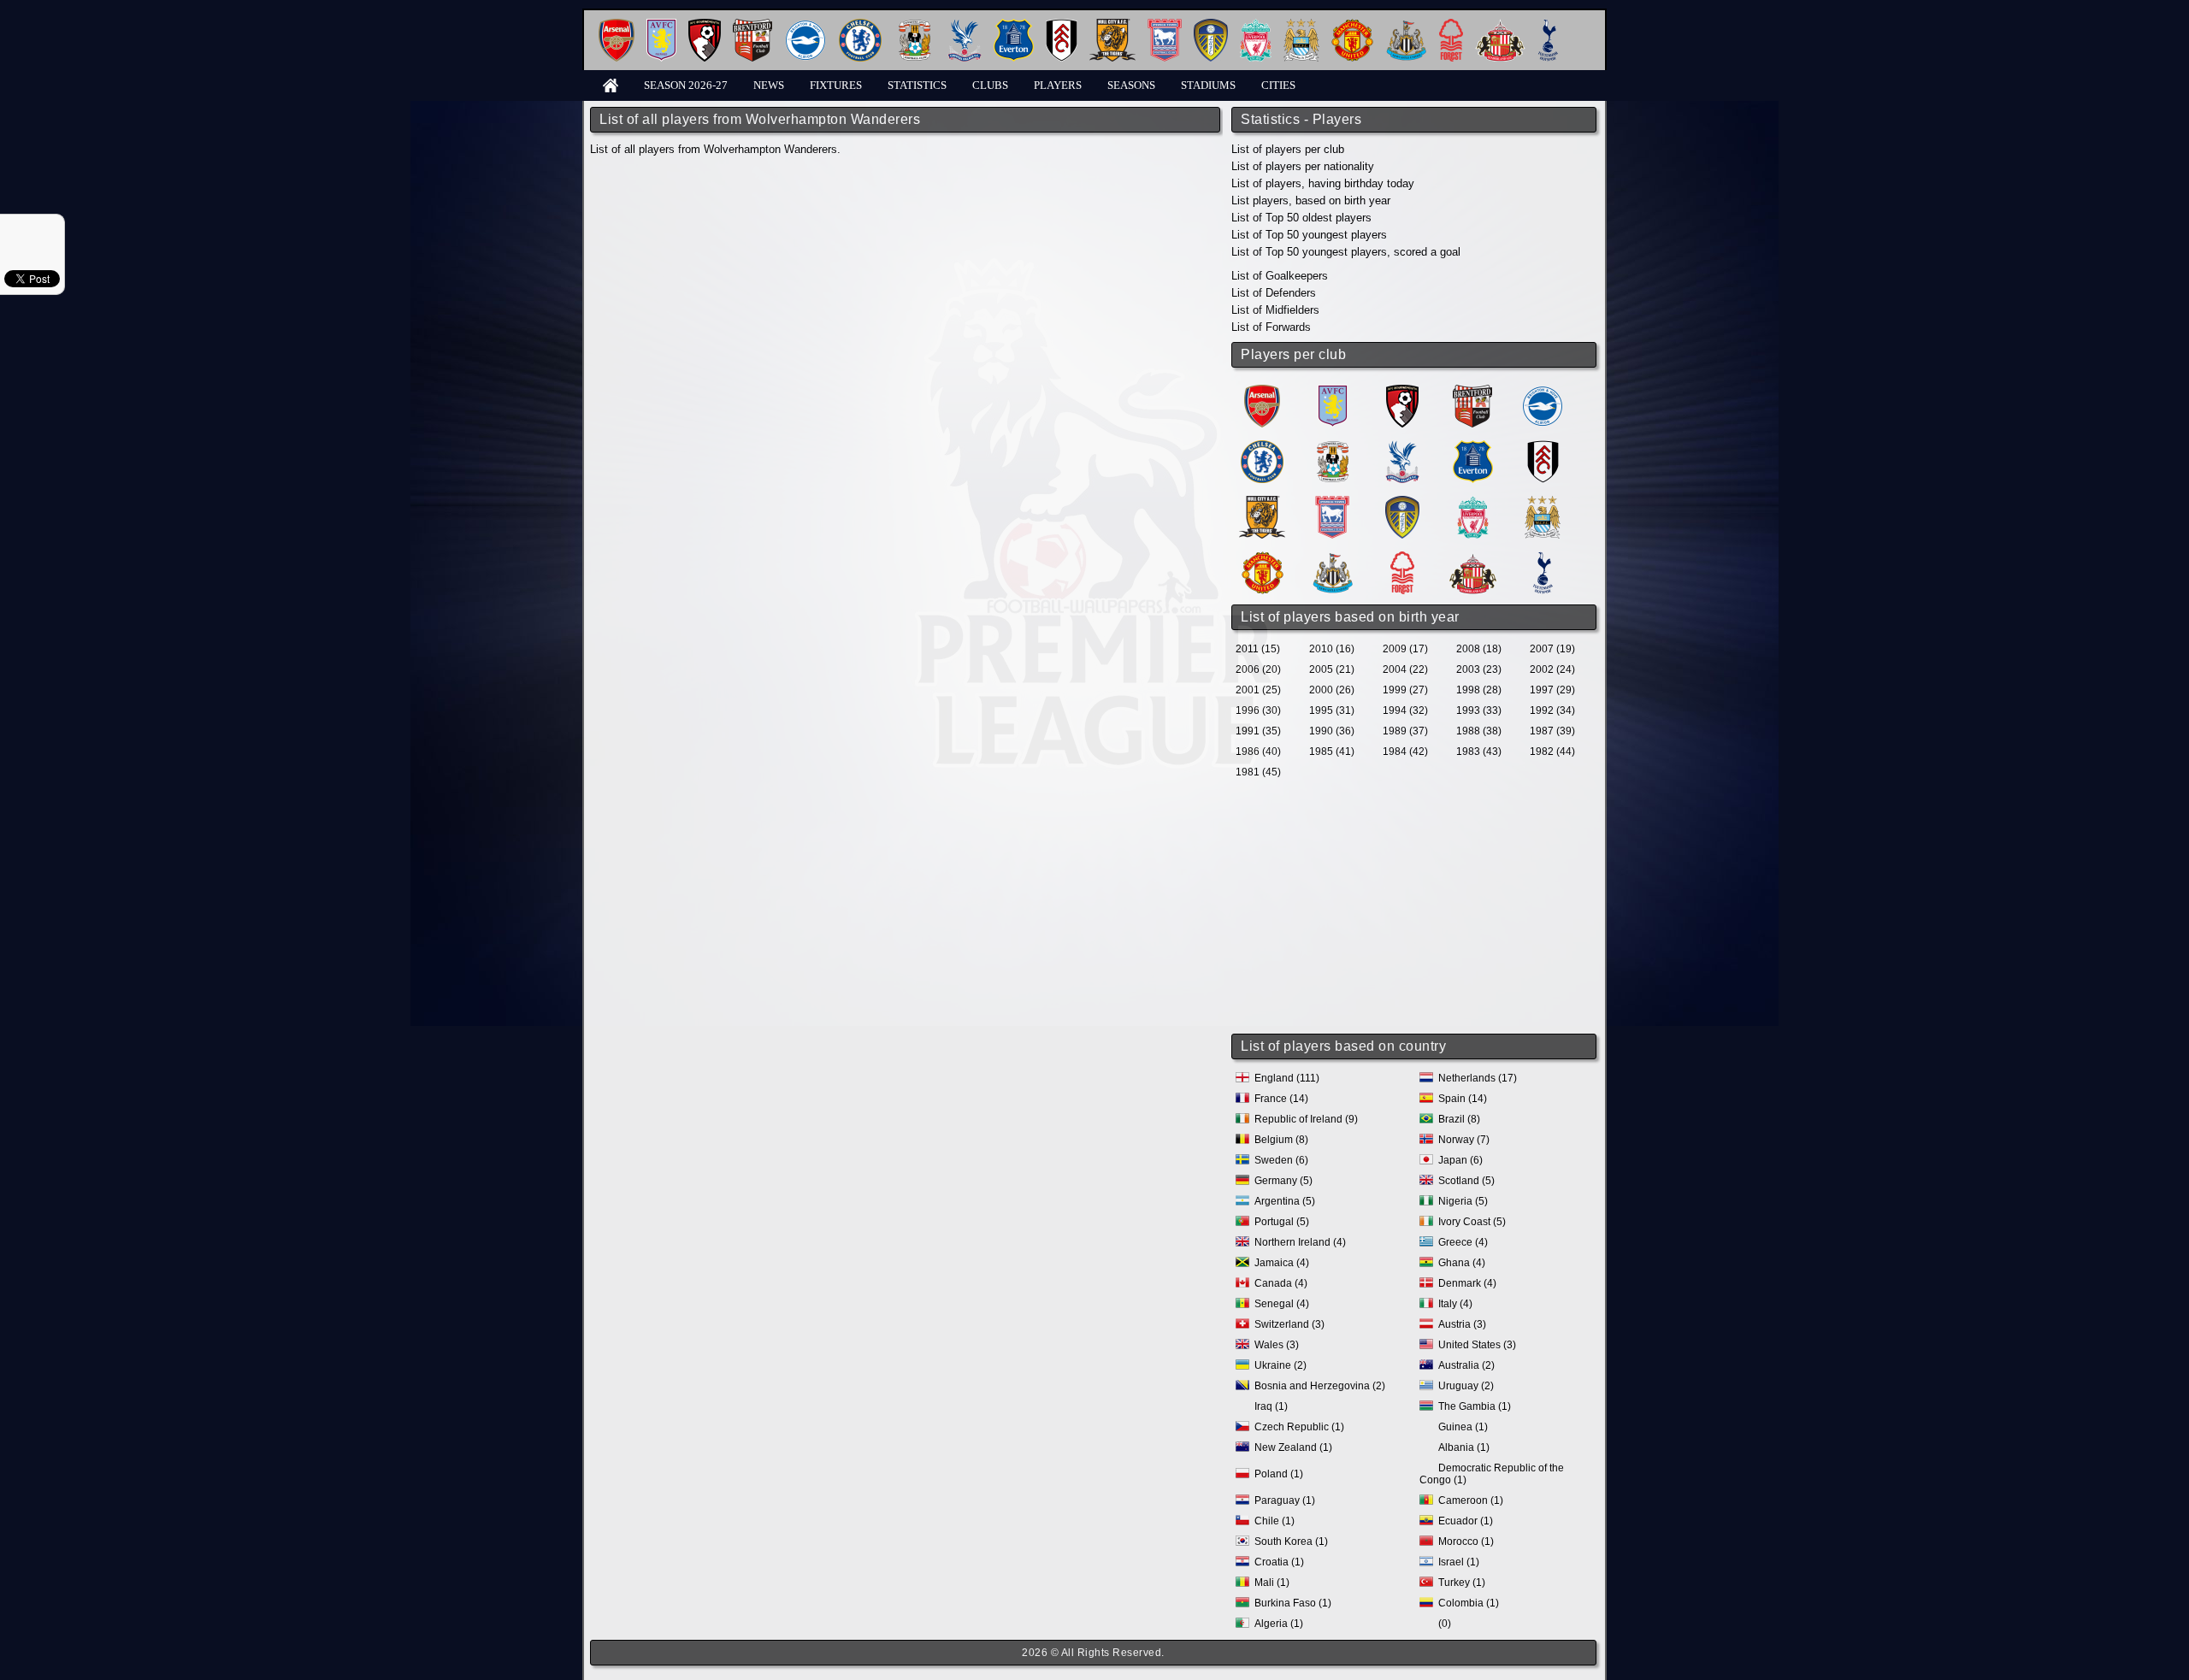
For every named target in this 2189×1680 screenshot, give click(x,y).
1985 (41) (1332, 752)
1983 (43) (1479, 752)
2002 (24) (1552, 669)
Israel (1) (1459, 1562)
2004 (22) (1405, 669)
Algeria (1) (1279, 1624)
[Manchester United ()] (1263, 558)
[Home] (611, 84)
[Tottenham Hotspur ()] (1543, 558)
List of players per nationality (1303, 166)
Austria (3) (1462, 1324)
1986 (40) (1258, 752)
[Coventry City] (915, 25)
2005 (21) (1332, 669)
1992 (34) (1552, 710)
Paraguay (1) (1285, 1500)
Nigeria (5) (1463, 1201)
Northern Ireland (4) (1300, 1242)
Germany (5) (1283, 1181)
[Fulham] (1062, 25)
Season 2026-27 (686, 85)
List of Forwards (1271, 327)
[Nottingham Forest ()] (1402, 558)
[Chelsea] (860, 25)
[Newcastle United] (1406, 25)
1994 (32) (1405, 710)
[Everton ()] (1473, 447)
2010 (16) (1332, 649)
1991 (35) (1258, 731)
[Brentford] (752, 25)
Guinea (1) (1463, 1427)
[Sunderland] (1500, 25)
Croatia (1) (1279, 1562)
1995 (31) (1332, 710)
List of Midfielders (1275, 310)
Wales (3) (1277, 1345)
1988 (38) (1479, 731)
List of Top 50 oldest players (1301, 218)
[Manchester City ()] (1543, 502)
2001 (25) (1258, 690)
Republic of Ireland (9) (1306, 1119)
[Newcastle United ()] (1333, 558)
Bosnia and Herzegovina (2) (1320, 1386)
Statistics (917, 85)
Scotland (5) (1466, 1181)
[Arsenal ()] (1262, 391)
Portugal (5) (1282, 1222)
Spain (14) (1463, 1099)
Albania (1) (1464, 1447)
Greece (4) (1463, 1242)
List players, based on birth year (1311, 200)
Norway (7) (1464, 1140)
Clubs (990, 85)
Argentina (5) (1285, 1201)
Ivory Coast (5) (1472, 1222)
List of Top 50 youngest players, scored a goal (1346, 252)
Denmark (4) (1467, 1283)
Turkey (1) (1462, 1583)
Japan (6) (1460, 1160)
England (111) (1287, 1078)
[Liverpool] (1256, 25)
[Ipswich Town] (1165, 25)
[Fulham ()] (1543, 447)
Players (1058, 85)
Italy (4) (1455, 1304)
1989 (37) (1405, 731)
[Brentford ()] (1472, 391)
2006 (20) (1258, 669)
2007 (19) (1552, 649)
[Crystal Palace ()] (1402, 447)
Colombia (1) (1469, 1603)
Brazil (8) (1459, 1119)
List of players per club (1288, 149)
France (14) (1281, 1099)
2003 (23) (1479, 669)
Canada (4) (1281, 1283)
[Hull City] (1112, 25)
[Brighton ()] (1543, 391)
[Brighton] (805, 25)
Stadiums (1208, 85)
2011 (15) (1258, 649)
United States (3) (1477, 1345)
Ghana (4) (1462, 1263)
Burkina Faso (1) (1293, 1603)
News (769, 85)
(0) (1445, 1624)
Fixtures (836, 85)
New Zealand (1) (1293, 1447)
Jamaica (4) (1282, 1263)
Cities (1278, 85)
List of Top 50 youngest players (1309, 235)
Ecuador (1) (1466, 1521)
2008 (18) (1479, 649)
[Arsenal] (617, 25)
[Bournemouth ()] (1402, 391)
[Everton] (1014, 25)
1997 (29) (1552, 690)
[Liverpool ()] (1473, 502)
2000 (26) (1332, 690)
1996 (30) (1258, 710)
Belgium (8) (1281, 1140)
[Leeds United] (1211, 25)
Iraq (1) (1271, 1406)
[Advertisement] (1415, 908)
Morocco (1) (1466, 1541)
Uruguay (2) (1466, 1386)
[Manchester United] (1352, 25)
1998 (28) (1479, 690)
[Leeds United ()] (1402, 502)
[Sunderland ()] (1473, 558)
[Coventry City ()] (1333, 447)
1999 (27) (1405, 690)
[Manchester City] (1301, 25)
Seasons (1131, 85)
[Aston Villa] (661, 25)
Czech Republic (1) (1299, 1427)
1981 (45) (1258, 772)
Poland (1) (1279, 1474)
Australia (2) (1466, 1365)
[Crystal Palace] (965, 25)
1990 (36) (1332, 731)
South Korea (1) (1291, 1541)
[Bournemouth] (705, 25)
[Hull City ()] (1262, 502)
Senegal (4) (1282, 1304)
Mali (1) (1272, 1583)
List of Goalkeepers (1280, 276)
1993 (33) (1479, 710)
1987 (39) (1552, 731)
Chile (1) (1274, 1521)
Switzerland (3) (1289, 1324)
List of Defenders (1274, 293)
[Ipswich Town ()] (1332, 502)
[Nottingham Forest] (1451, 25)
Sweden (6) (1281, 1160)
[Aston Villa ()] (1333, 391)
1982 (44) (1552, 752)
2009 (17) (1405, 649)
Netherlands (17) (1478, 1078)
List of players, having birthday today (1323, 183)
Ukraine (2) (1280, 1365)
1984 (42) (1405, 752)
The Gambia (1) (1475, 1406)
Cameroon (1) (1471, 1500)
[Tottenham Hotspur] (1548, 25)
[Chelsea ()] (1262, 447)
